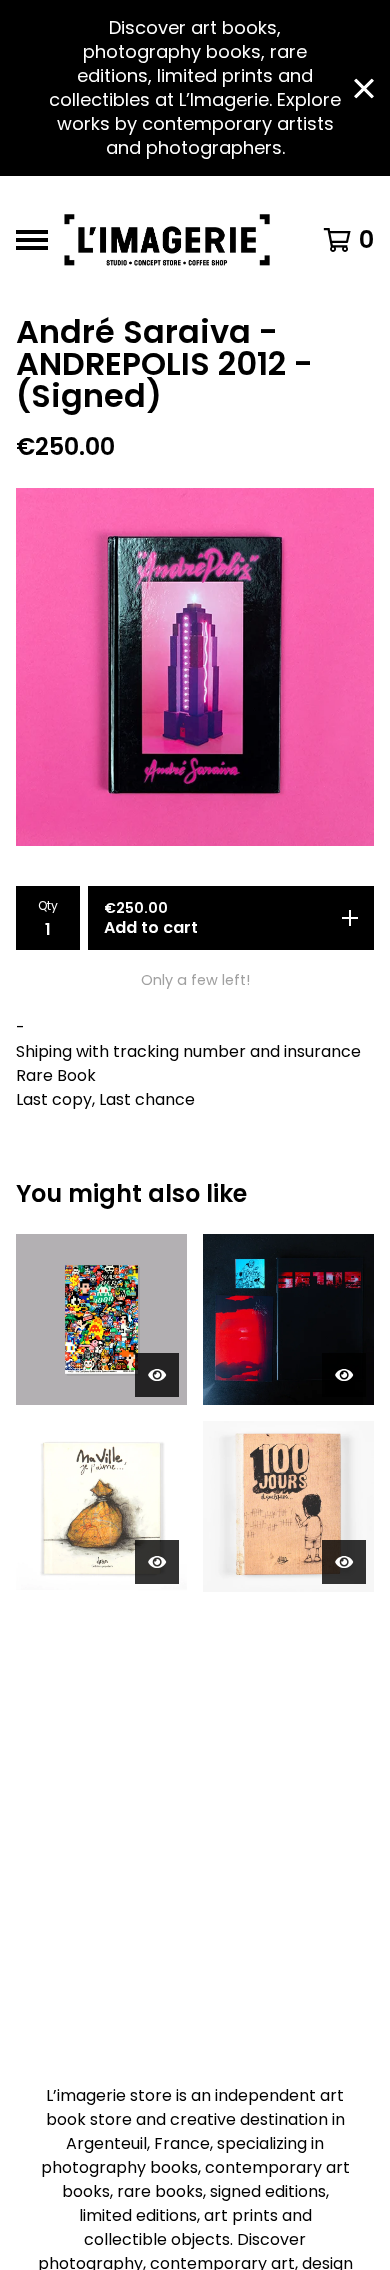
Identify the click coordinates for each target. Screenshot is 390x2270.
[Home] (172, 240)
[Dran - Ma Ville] (101, 1506)
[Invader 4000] (101, 1319)
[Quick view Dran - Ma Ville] (157, 1562)
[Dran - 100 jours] (288, 1506)
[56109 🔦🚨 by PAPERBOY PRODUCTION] (288, 1319)
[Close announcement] (364, 88)
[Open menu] (32, 240)
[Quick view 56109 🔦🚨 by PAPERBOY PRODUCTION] (344, 1375)
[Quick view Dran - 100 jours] (344, 1562)
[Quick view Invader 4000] (157, 1375)
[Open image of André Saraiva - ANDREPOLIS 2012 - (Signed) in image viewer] (195, 667)
